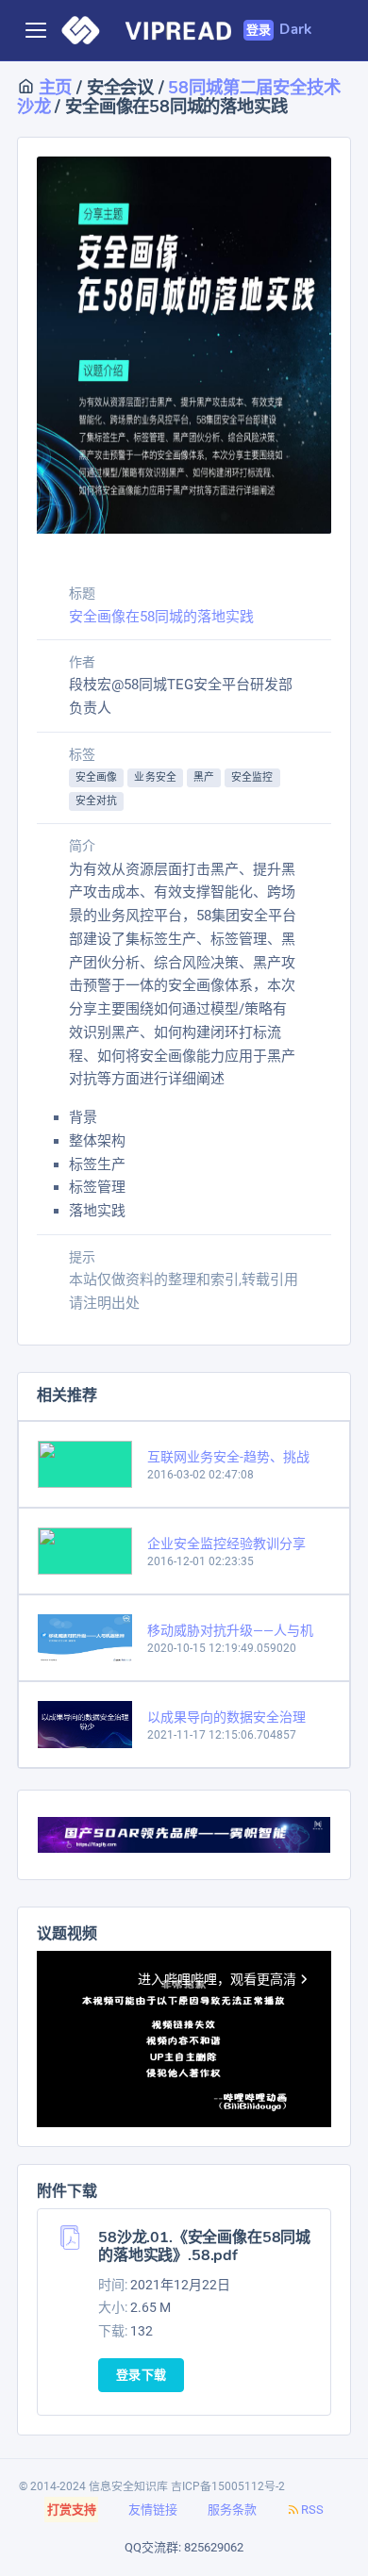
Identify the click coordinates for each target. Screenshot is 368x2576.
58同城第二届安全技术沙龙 (178, 97)
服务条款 (232, 2510)
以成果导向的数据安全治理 (226, 1717)
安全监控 (252, 777)
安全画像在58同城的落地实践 (161, 617)
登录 (259, 30)
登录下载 (141, 2375)
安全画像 (96, 777)
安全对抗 (96, 801)
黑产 (204, 777)
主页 (53, 87)
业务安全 (155, 777)
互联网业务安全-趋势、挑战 (228, 1457)
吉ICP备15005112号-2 (228, 2486)
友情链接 (153, 2510)
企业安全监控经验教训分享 (226, 1544)
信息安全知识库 (128, 2486)
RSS (312, 2510)
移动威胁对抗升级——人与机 (230, 1630)
